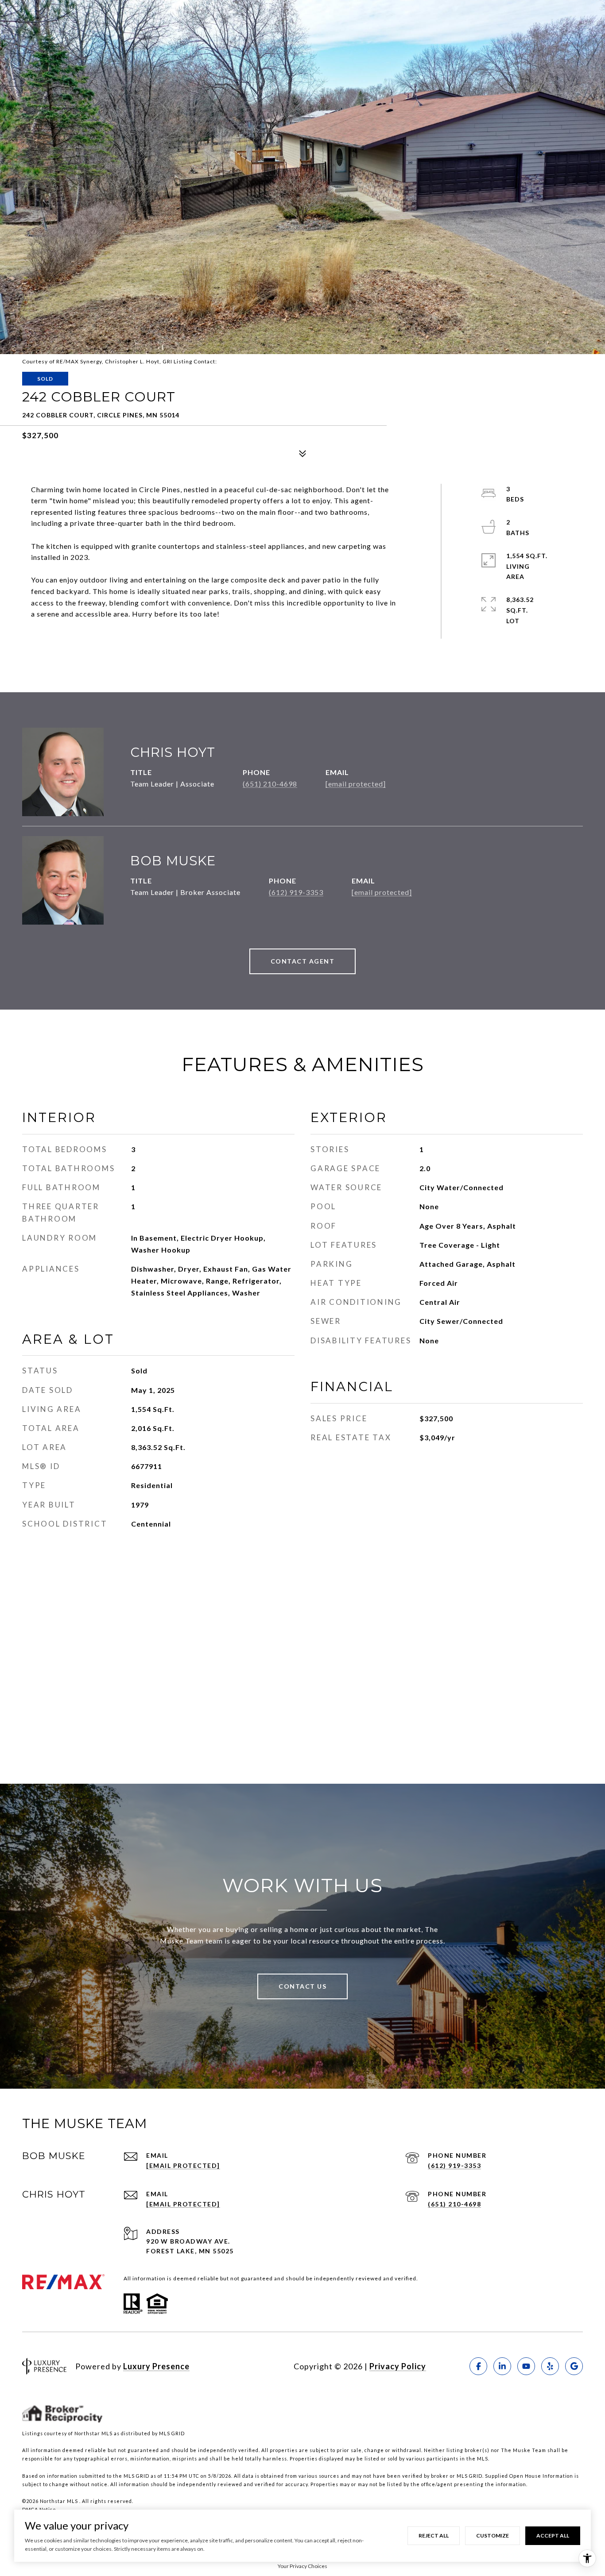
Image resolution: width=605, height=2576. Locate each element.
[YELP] (550, 2366)
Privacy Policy (398, 2366)
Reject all (434, 2536)
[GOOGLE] (574, 2366)
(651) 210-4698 (270, 784)
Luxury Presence (156, 2366)
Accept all (553, 2536)
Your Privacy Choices (302, 2566)
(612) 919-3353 (296, 892)
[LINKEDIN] (502, 2366)
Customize (493, 2536)
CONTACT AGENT (303, 961)
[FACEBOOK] (478, 2366)
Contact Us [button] (302, 1986)
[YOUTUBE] (526, 2366)
